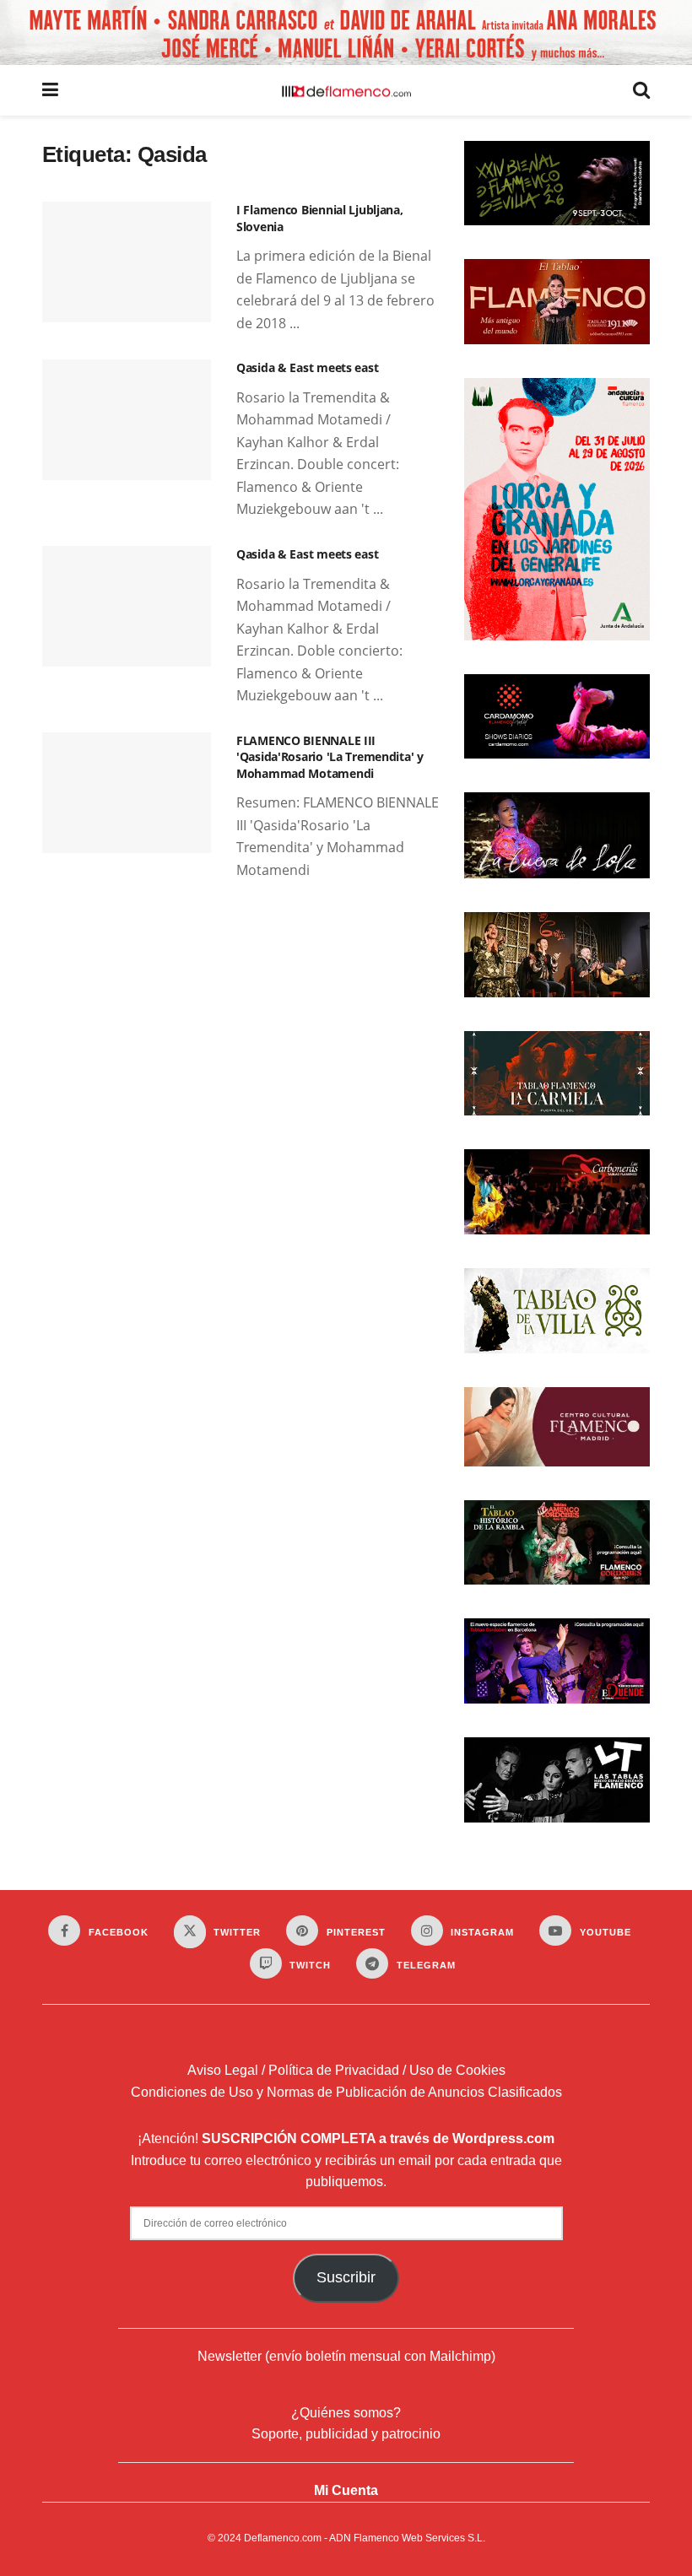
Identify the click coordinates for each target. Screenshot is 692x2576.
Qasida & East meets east (307, 367)
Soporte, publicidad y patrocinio (346, 2434)
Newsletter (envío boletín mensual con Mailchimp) (346, 2356)
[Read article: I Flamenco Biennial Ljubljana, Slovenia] (127, 262)
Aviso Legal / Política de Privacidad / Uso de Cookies (346, 2070)
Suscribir (346, 2277)
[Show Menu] (50, 90)
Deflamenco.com (283, 2538)
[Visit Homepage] (346, 90)
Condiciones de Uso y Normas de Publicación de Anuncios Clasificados (346, 2092)
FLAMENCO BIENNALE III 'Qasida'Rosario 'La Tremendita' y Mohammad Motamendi (330, 757)
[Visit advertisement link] (346, 32)
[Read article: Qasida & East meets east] (127, 420)
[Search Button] (641, 90)
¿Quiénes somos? (346, 2413)
